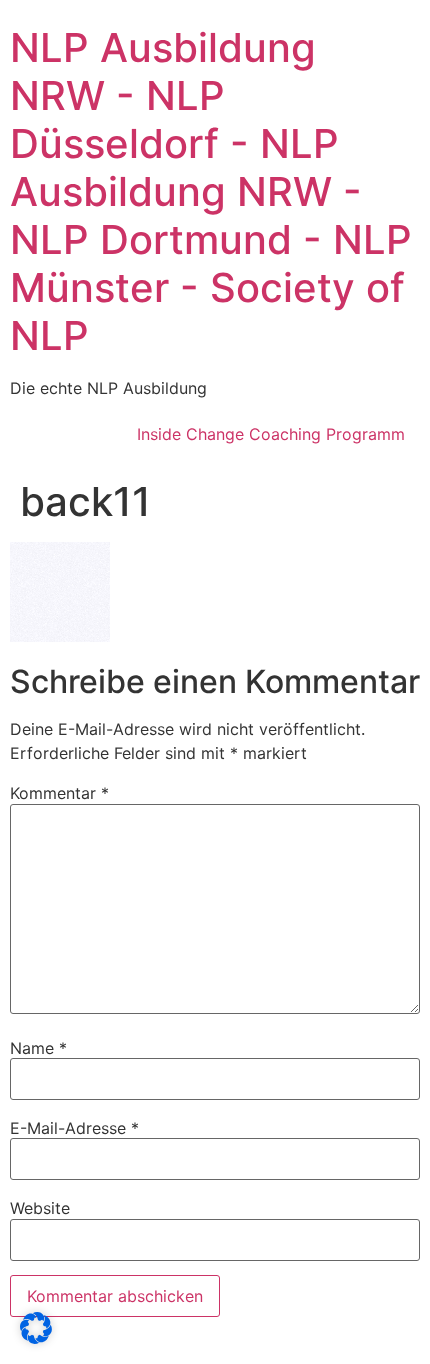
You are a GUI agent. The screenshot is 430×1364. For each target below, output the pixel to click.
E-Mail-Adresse (74, 1128)
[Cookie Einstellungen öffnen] (36, 1338)
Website (40, 1208)
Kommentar (59, 793)
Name (38, 1048)
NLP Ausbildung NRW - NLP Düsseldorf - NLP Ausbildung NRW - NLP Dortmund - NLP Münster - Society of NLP (211, 191)
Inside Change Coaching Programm (271, 434)
